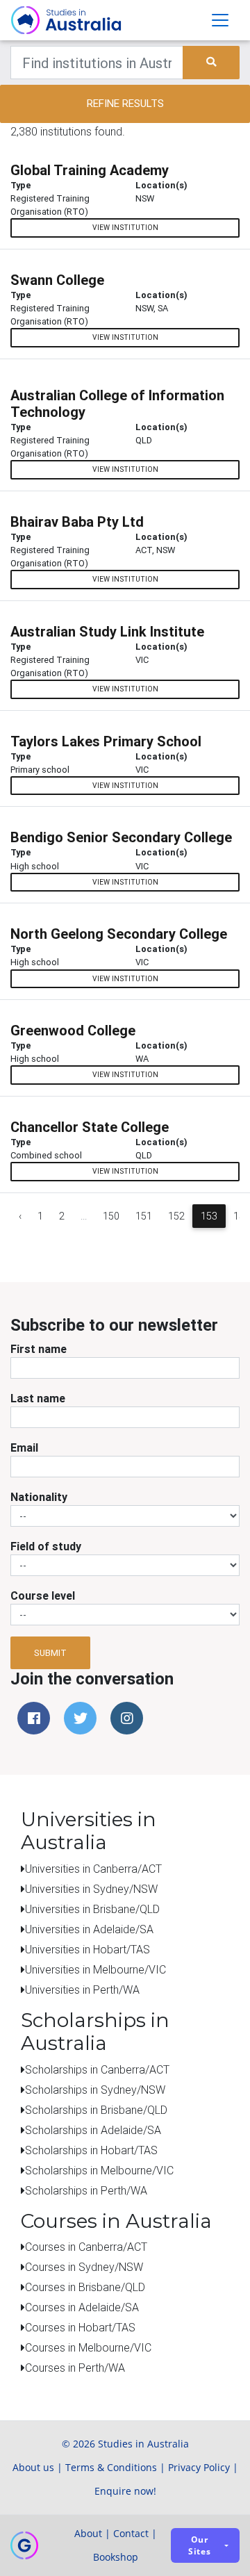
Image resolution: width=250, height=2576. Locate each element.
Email (24, 1447)
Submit (50, 1653)
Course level (43, 1595)
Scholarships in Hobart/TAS (91, 2150)
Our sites (200, 2545)
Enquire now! (125, 2491)
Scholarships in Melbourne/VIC (99, 2170)
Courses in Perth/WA (75, 2368)
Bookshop (116, 2557)
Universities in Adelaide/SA (89, 1929)
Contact (131, 2533)
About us (33, 2467)
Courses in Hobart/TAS (80, 2327)
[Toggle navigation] (220, 20)
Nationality (39, 1497)
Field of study (46, 1546)
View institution (125, 228)
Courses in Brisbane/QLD (85, 2287)
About (88, 2533)
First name (39, 1349)
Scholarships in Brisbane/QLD (96, 2110)
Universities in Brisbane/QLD (92, 1909)
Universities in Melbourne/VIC (95, 1969)
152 (176, 1216)
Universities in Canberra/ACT (93, 1869)
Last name (38, 1398)
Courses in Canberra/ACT (86, 2247)
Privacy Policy (199, 2467)
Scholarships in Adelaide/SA (93, 2130)
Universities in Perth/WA (82, 1990)
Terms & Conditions (111, 2467)
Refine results (125, 103)
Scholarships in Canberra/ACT (97, 2069)
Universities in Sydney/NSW (91, 1889)
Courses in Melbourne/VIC (88, 2347)
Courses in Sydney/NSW (84, 2267)
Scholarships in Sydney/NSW (95, 2090)
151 (144, 1216)
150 (111, 1216)
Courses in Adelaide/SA (82, 2307)
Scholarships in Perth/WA (86, 2190)
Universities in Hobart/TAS (87, 1949)
